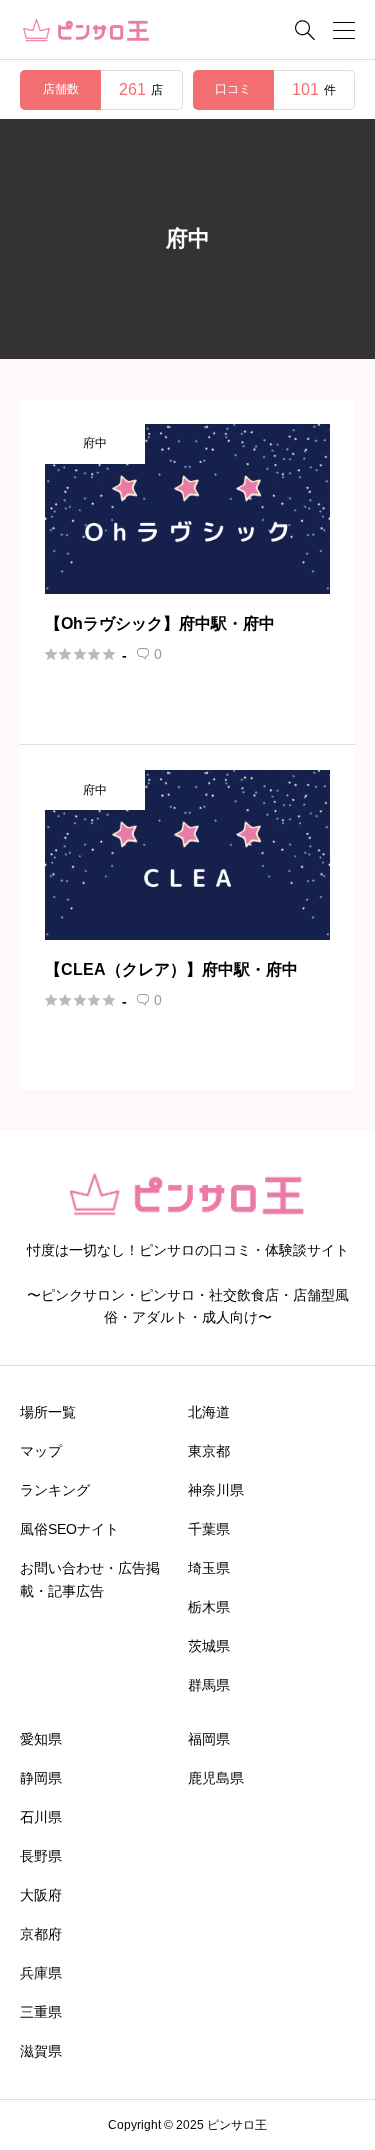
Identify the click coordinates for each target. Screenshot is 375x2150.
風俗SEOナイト (69, 1529)
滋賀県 (41, 2051)
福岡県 (209, 1739)
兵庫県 (41, 1973)
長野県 (41, 1856)
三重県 (41, 2012)
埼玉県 (209, 1568)
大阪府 (41, 1895)
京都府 (41, 1934)
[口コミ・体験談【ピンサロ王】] (86, 30)
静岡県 (41, 1778)
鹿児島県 (216, 1778)
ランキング (55, 1490)
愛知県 (41, 1739)
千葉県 (209, 1529)
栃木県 (209, 1607)
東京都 (209, 1451)
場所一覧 (48, 1412)
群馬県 (209, 1685)
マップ (41, 1451)
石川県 (41, 1817)
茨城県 (209, 1646)
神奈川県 (216, 1490)
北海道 (209, 1412)
